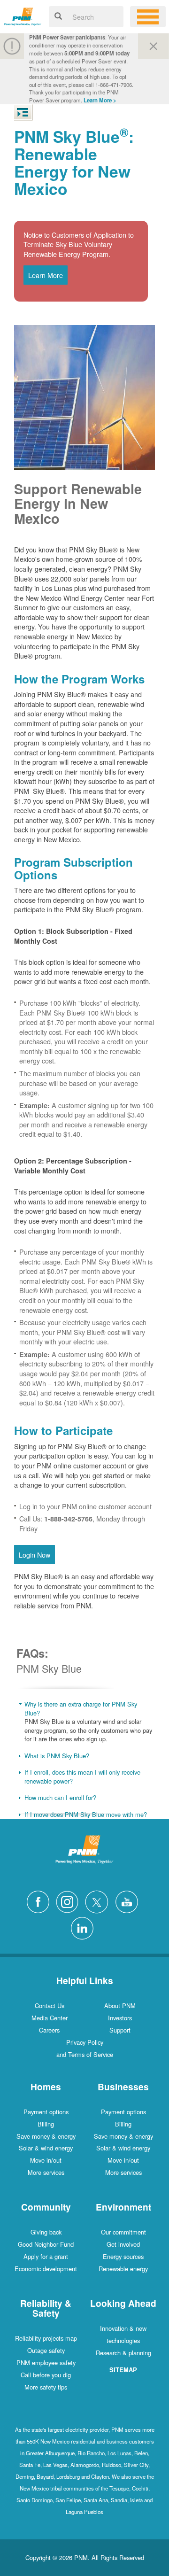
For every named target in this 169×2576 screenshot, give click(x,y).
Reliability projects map (46, 2338)
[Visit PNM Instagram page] (69, 1901)
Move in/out (46, 2160)
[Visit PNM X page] (99, 1901)
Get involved (123, 2244)
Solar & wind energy (46, 2148)
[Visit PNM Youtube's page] (129, 1901)
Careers (49, 2030)
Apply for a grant (46, 2256)
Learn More (46, 275)
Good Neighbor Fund (46, 2244)
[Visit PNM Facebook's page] (40, 1901)
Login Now (35, 1555)
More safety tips (46, 2387)
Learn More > (100, 100)
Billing (46, 2124)
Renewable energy (123, 2269)
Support (120, 2030)
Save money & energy (46, 2136)
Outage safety (46, 2350)
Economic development (46, 2269)
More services (46, 2172)
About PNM (120, 2006)
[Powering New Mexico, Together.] (23, 15)
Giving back (46, 2232)
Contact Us (50, 2006)
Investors (120, 2018)
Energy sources (123, 2256)
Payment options (46, 2112)
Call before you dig (46, 2375)
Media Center (50, 2018)
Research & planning (123, 2353)
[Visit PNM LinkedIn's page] (84, 1927)
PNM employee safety (46, 2363)
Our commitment (123, 2232)
